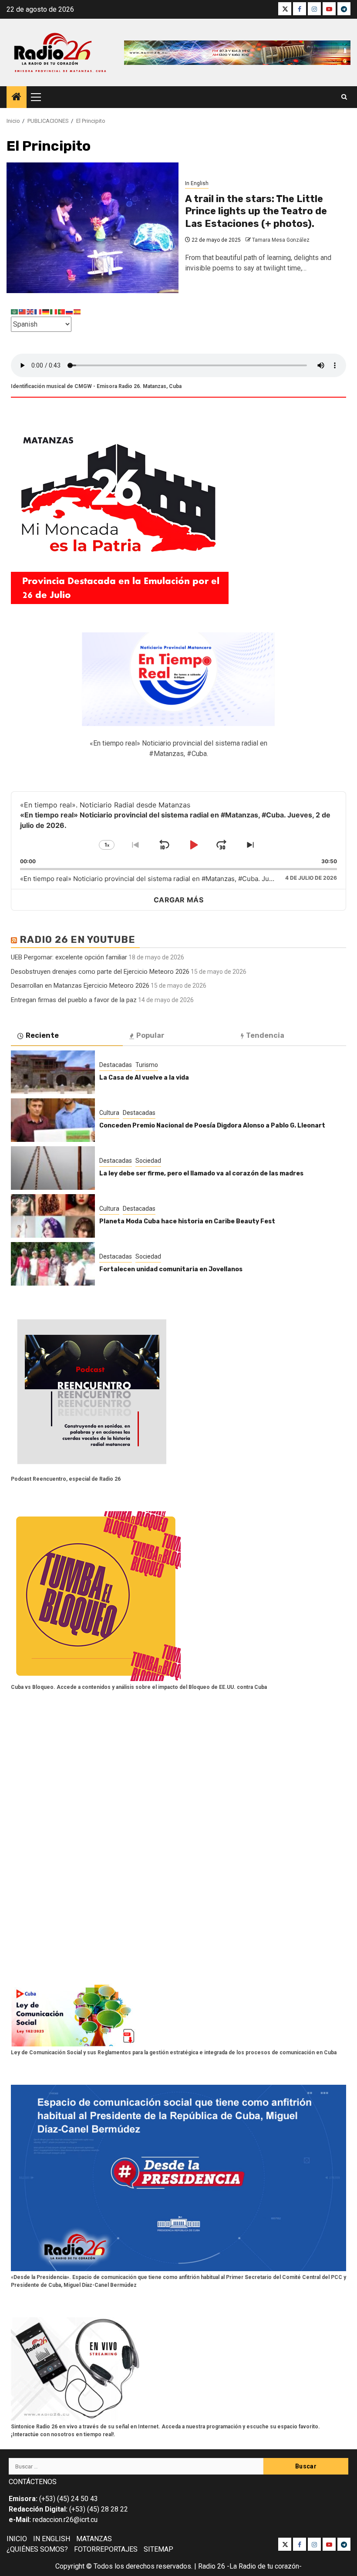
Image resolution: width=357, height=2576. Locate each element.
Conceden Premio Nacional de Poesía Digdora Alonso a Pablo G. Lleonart (213, 1126)
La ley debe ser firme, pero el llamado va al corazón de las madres (201, 1173)
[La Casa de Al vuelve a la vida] (53, 1072)
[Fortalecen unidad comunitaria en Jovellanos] (53, 1264)
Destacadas (116, 1065)
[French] (38, 311)
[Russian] (70, 311)
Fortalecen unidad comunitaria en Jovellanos (171, 1269)
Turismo (147, 1065)
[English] (30, 311)
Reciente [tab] (42, 1035)
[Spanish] (77, 311)
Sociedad (148, 1161)
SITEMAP (158, 2549)
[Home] (17, 98)
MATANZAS (94, 2539)
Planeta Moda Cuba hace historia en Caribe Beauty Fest (187, 1221)
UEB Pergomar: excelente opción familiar (69, 957)
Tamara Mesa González (281, 240)
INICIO (17, 2539)
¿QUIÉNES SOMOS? (37, 2549)
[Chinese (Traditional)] (23, 311)
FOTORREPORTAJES (106, 2549)
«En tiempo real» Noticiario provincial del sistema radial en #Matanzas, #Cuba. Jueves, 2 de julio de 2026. (182, 879)
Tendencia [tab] (265, 1035)
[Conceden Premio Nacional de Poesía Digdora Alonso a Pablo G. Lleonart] (53, 1120)
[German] (46, 311)
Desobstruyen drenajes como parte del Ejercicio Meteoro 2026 (100, 972)
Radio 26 (212, 2566)
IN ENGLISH (52, 2539)
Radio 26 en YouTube (77, 940)
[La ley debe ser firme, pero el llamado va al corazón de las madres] (53, 1168)
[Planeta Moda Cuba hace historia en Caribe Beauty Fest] (53, 1216)
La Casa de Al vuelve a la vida (144, 1078)
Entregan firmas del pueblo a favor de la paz (74, 1000)
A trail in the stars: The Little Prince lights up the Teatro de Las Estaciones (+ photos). (256, 211)
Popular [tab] (150, 1035)
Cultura (109, 1113)
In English (197, 183)
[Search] (344, 97)
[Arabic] (15, 311)
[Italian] (54, 311)
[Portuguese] (62, 311)
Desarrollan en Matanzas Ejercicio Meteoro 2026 (80, 986)
